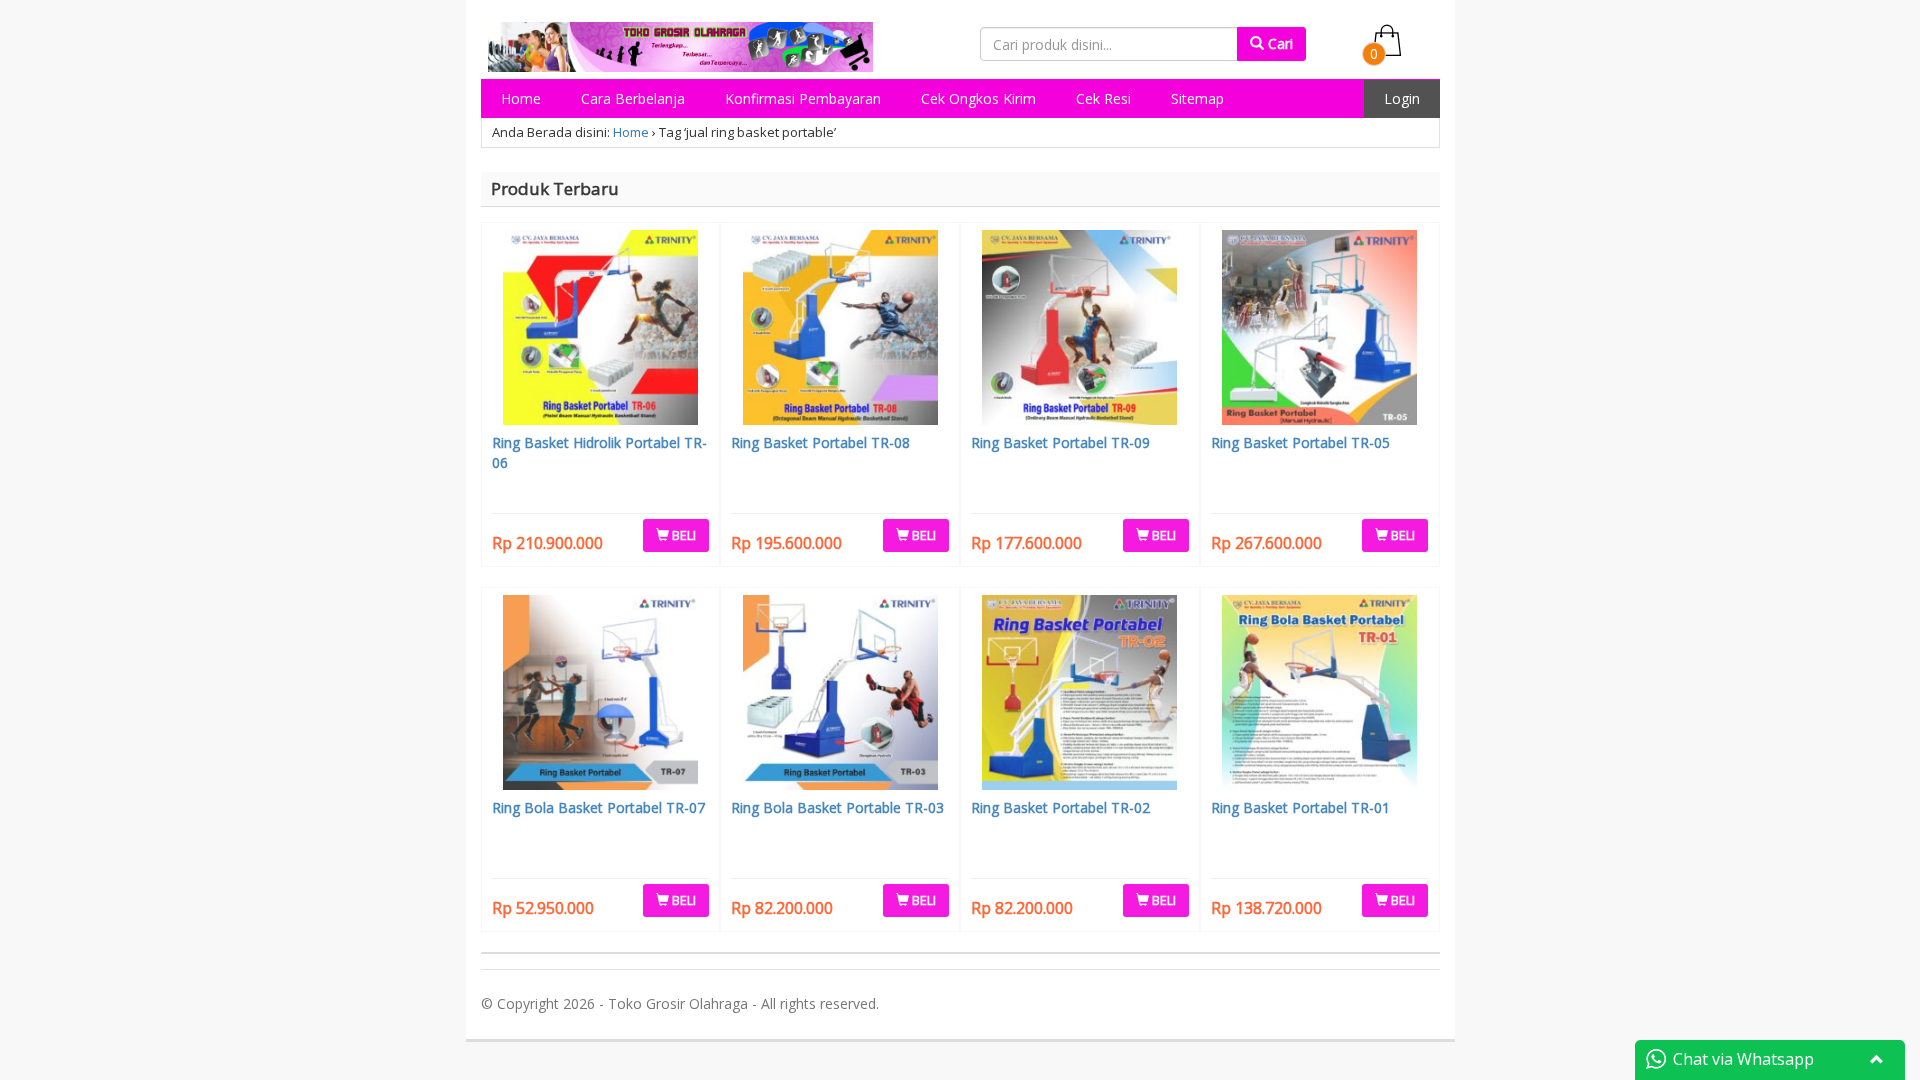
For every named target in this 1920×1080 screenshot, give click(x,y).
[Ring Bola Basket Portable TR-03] (840, 695)
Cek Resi (1103, 98)
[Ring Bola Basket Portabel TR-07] (601, 695)
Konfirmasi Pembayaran (803, 98)
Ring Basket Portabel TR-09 (1060, 442)
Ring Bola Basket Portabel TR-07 (598, 807)
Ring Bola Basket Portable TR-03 (837, 807)
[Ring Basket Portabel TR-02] (1080, 695)
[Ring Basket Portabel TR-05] (1320, 330)
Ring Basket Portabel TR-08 (820, 442)
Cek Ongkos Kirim (978, 98)
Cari (1278, 43)
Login (1402, 98)
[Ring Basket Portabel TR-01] (1320, 695)
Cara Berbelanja (633, 98)
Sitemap (1197, 98)
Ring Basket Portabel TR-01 (1300, 807)
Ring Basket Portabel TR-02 (1060, 807)
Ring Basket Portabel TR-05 (1300, 442)
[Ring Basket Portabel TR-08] (840, 330)
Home (521, 98)
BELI (682, 535)
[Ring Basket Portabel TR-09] (1080, 330)
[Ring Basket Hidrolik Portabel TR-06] (601, 330)
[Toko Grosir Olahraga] (681, 43)
